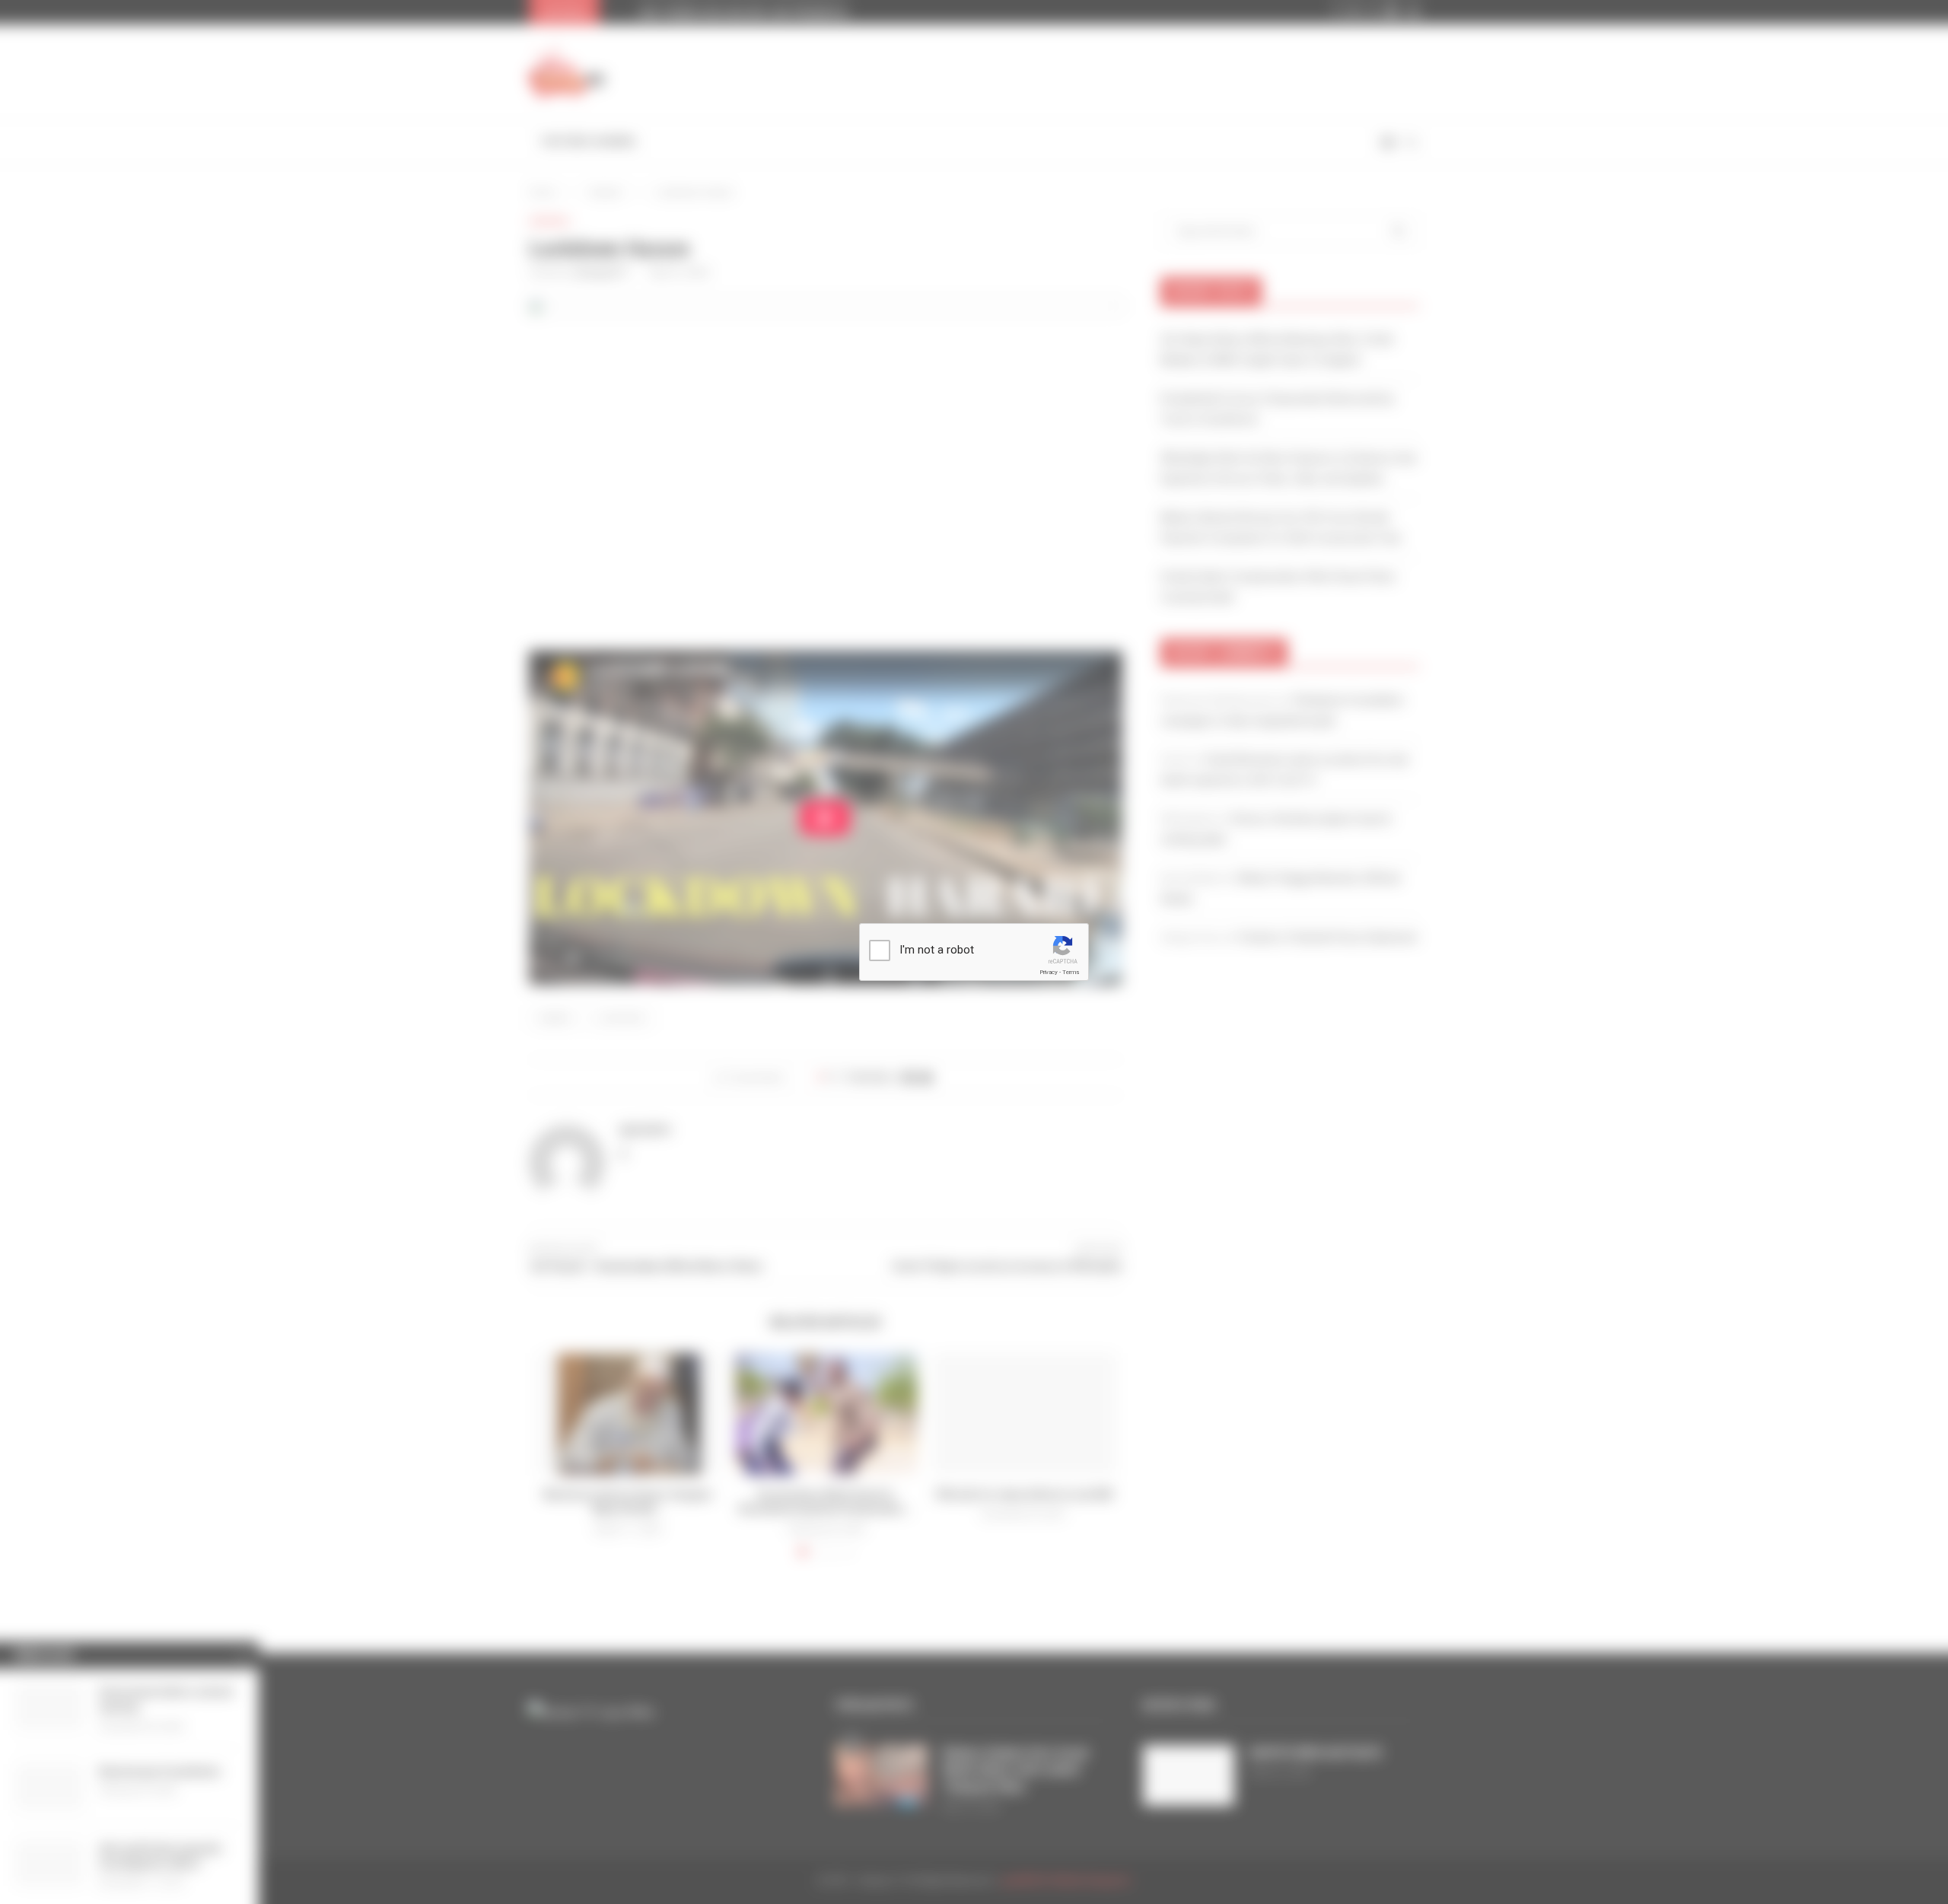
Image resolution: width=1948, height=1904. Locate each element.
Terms (1071, 972)
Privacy (1049, 972)
